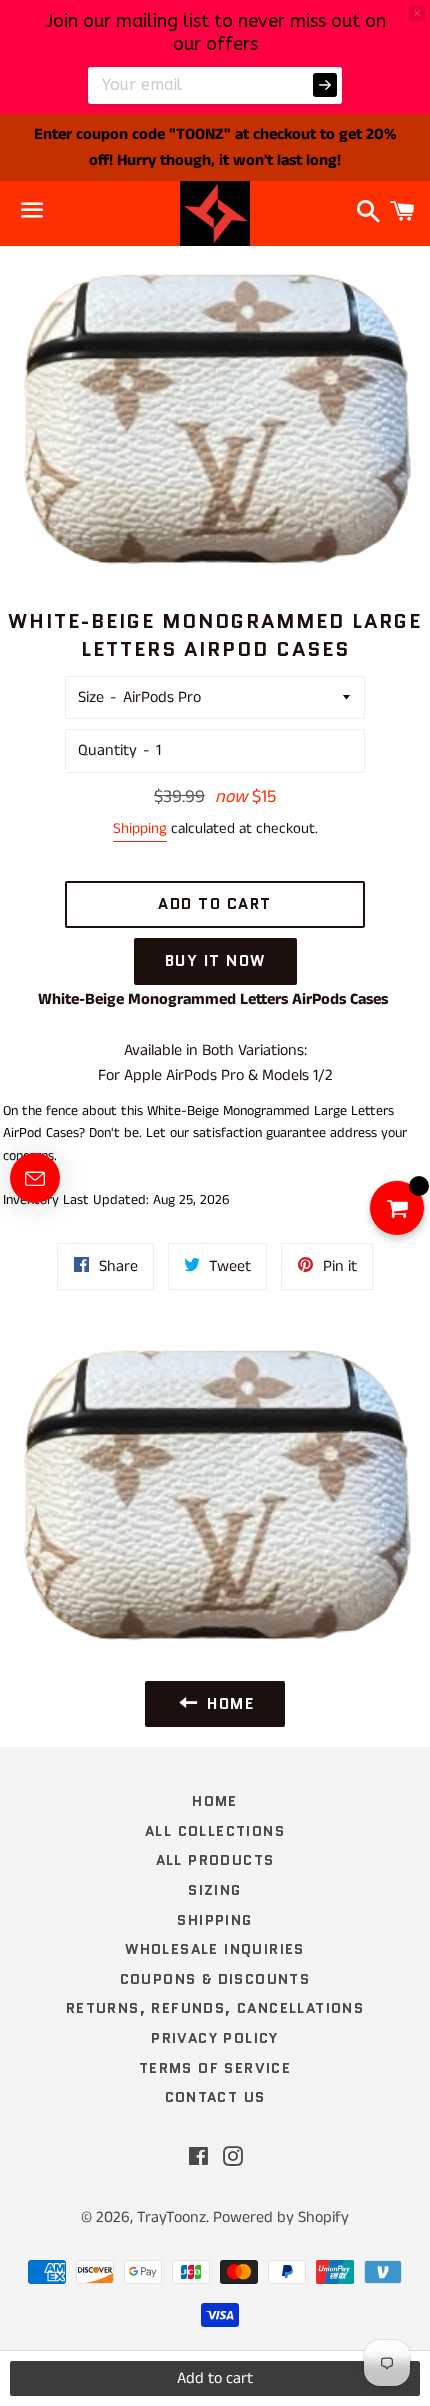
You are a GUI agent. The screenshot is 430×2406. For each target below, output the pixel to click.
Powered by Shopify (281, 2217)
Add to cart (215, 2378)
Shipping (140, 828)
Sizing (214, 1890)
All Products (215, 1860)
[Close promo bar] (417, 13)
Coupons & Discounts (215, 1979)
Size (91, 697)
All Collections (215, 1831)
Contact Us (215, 2097)
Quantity (107, 750)
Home (215, 1801)
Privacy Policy (215, 2038)
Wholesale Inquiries (215, 1949)
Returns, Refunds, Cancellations (215, 2008)
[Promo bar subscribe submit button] (325, 85)
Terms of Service (215, 2068)
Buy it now (215, 961)
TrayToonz (171, 2217)
